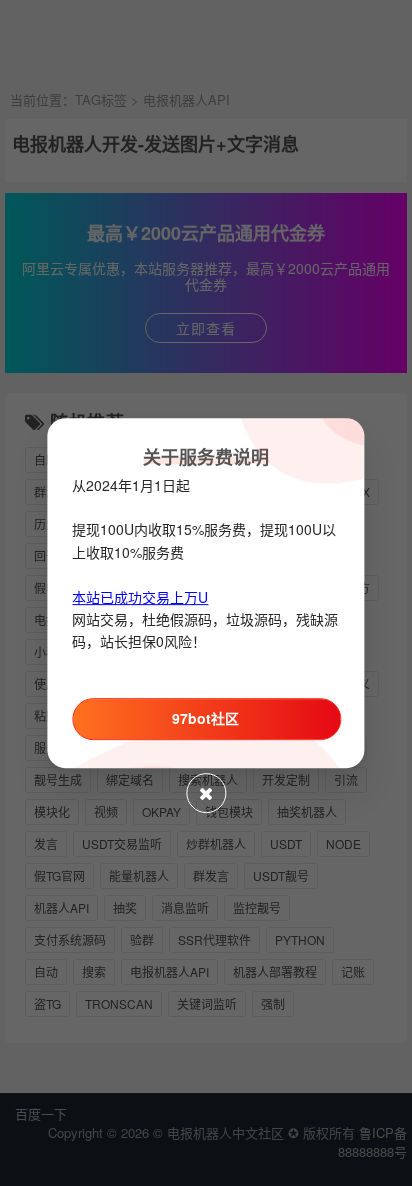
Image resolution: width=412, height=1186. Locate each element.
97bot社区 (205, 718)
